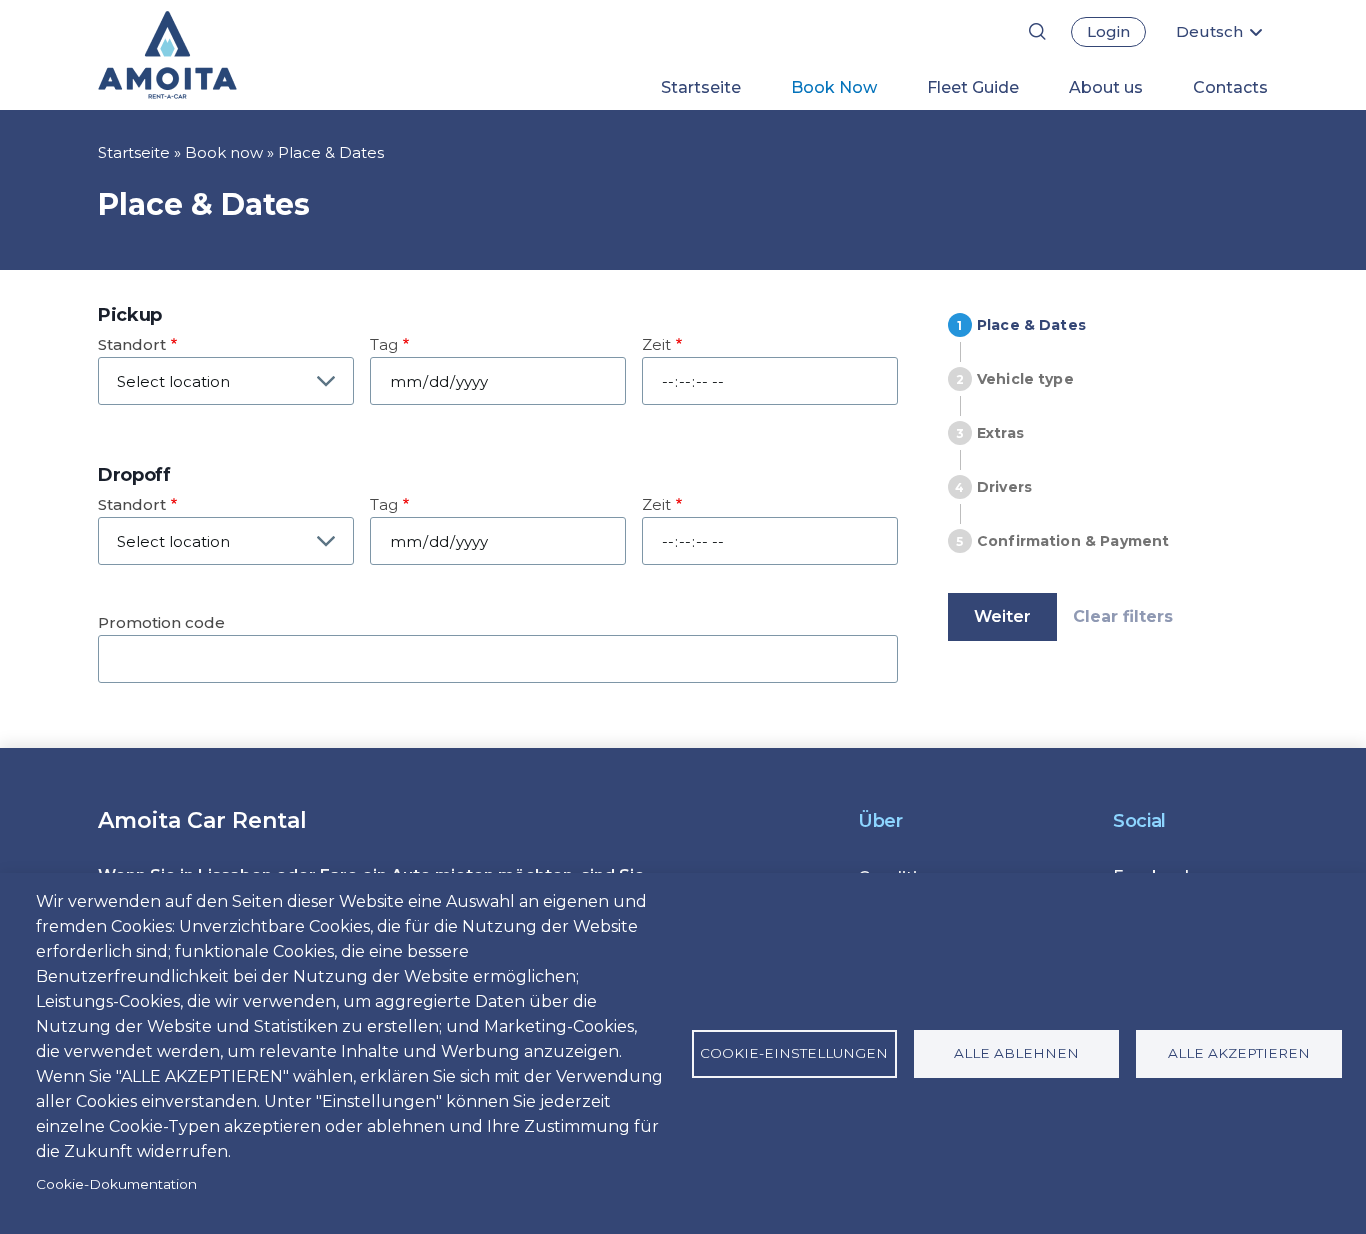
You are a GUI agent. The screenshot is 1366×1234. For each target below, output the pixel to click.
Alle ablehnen (1016, 1053)
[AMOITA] (200, 55)
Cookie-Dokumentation (116, 1184)
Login (1108, 31)
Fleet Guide (973, 87)
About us (1106, 87)
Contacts (1230, 87)
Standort (132, 344)
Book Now (834, 87)
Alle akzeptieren (1239, 1053)
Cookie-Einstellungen (794, 1053)
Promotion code (161, 622)
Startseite (701, 87)
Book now (224, 152)
